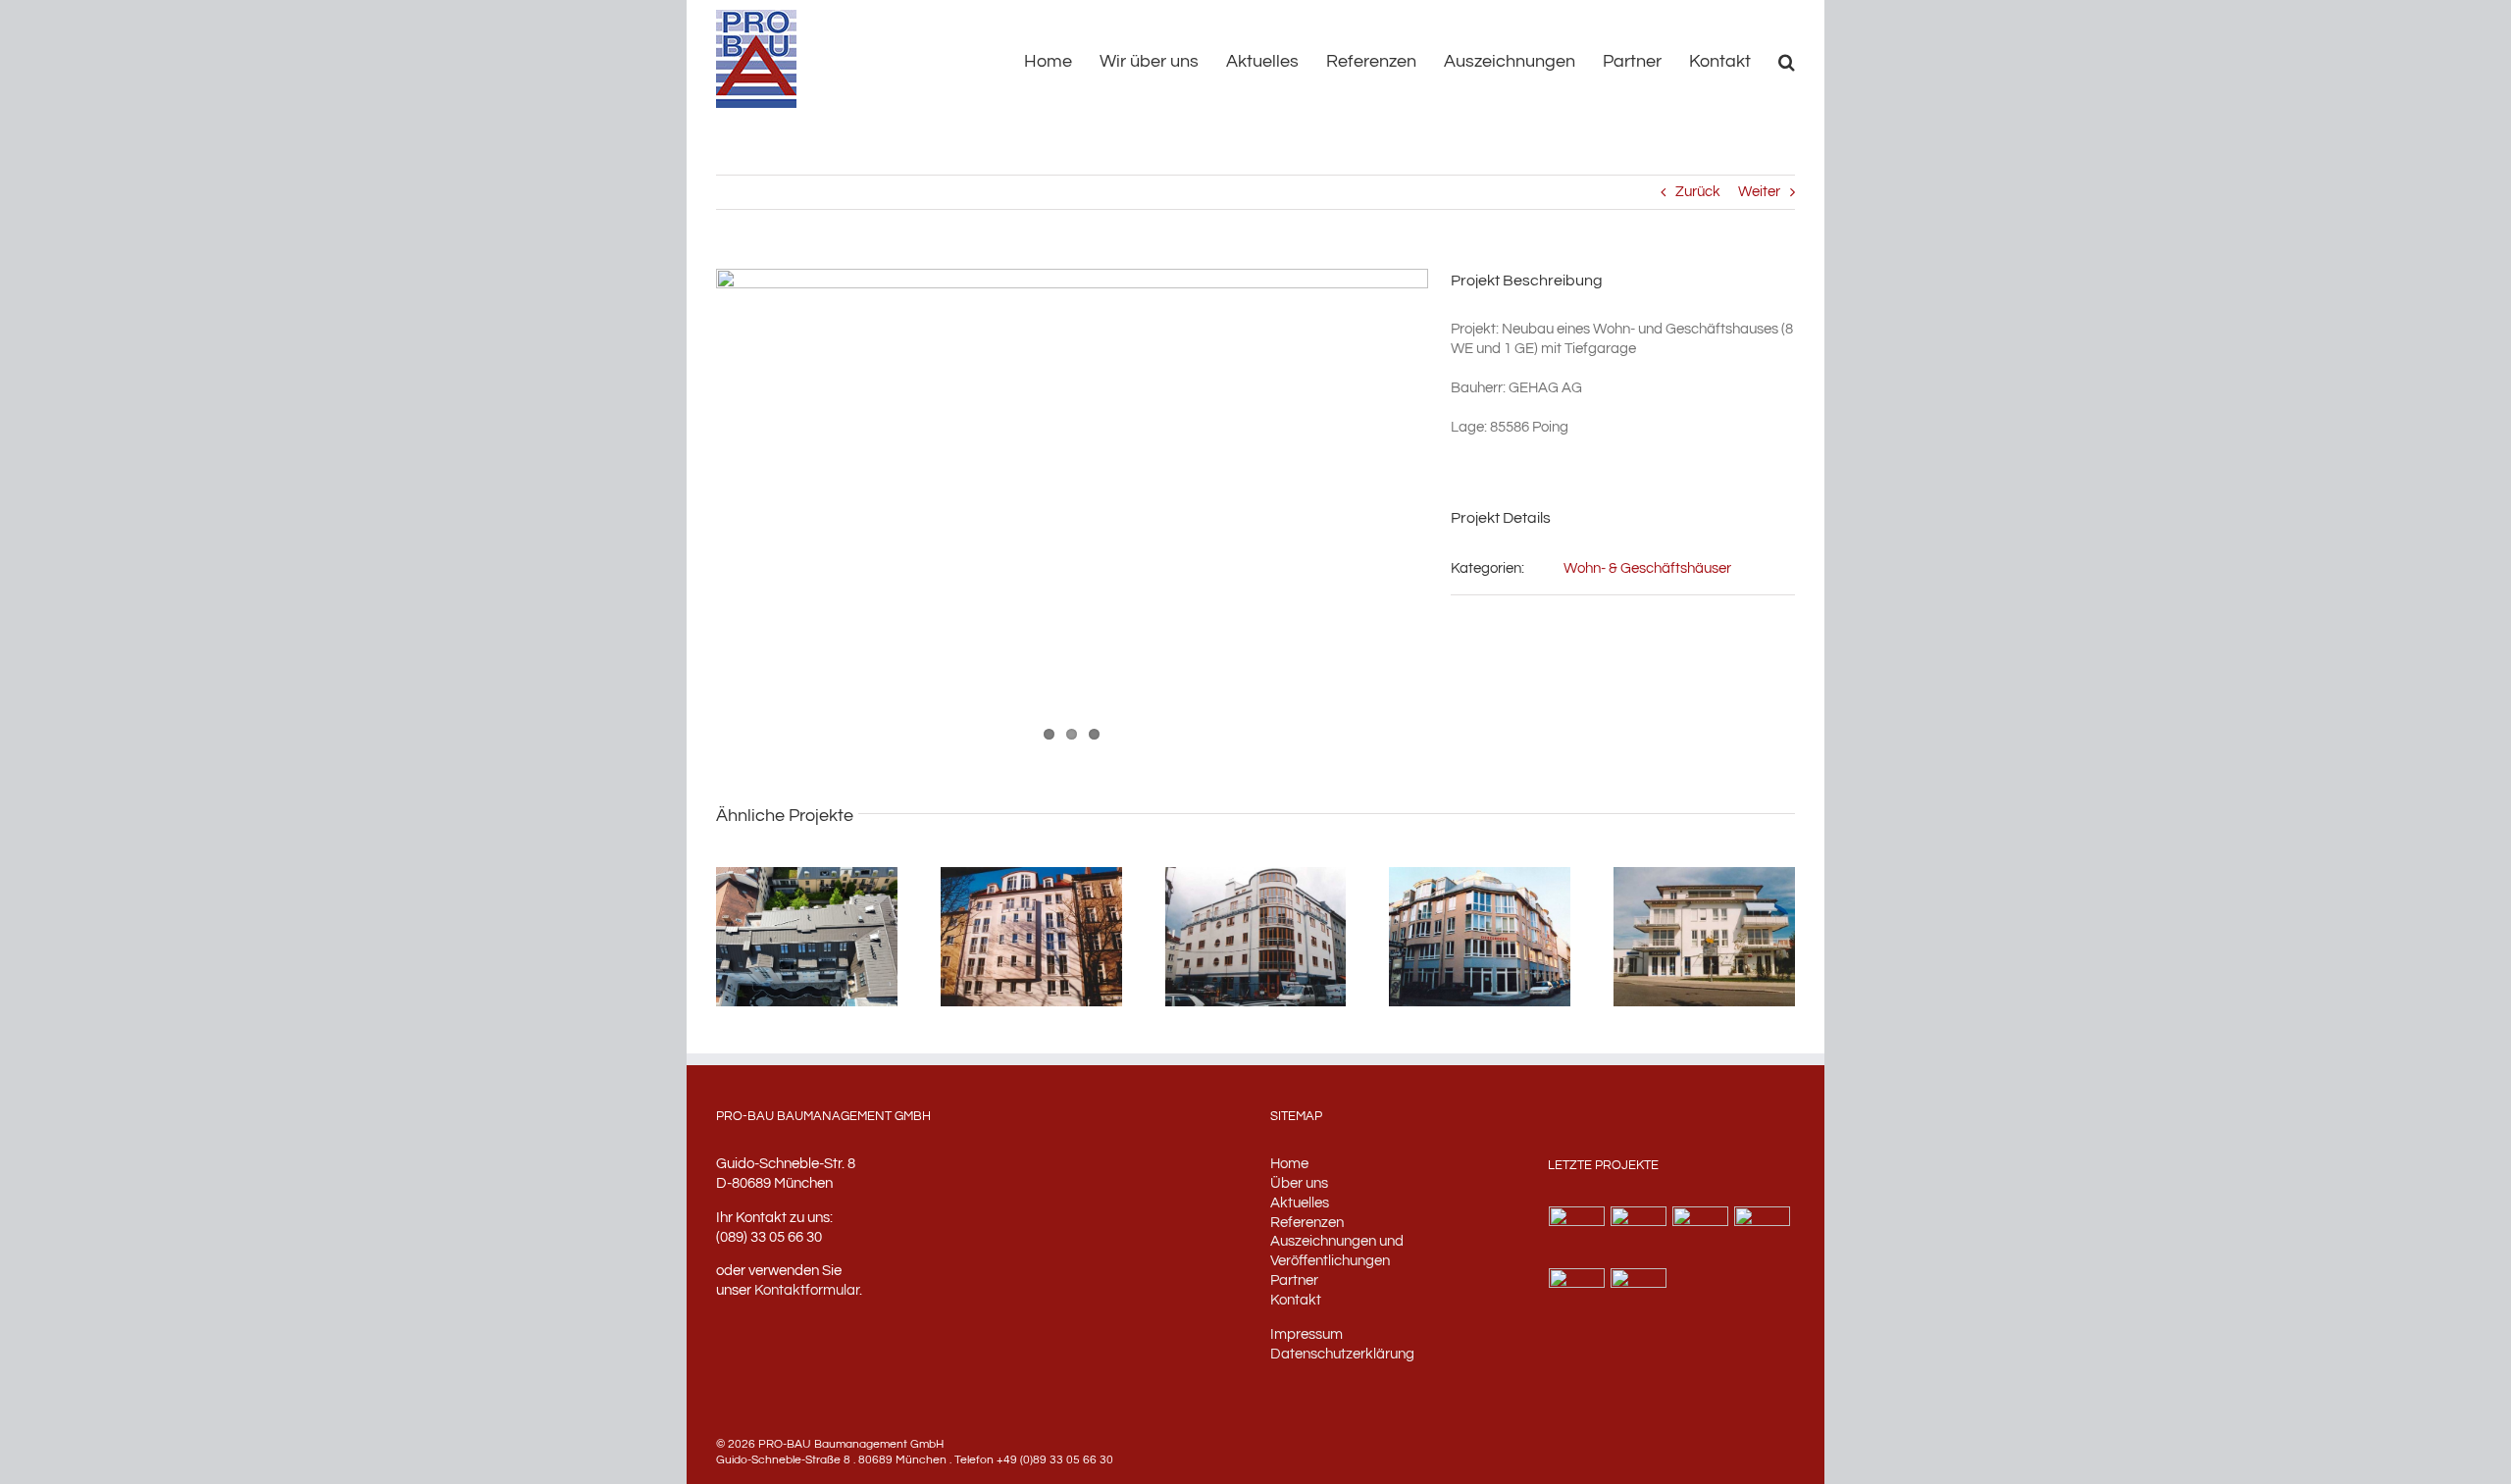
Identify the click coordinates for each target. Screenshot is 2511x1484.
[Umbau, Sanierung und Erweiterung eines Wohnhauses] (1763, 1234)
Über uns (1299, 1183)
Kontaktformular (807, 1290)
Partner (1294, 1280)
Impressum (1307, 1334)
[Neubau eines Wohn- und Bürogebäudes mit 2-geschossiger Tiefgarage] (1701, 1234)
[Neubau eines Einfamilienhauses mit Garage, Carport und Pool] (1639, 1234)
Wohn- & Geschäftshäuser (1647, 568)
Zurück (1698, 192)
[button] (1787, 60)
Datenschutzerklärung (1342, 1354)
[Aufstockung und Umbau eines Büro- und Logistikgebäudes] (1639, 1296)
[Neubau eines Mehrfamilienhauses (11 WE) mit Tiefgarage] (1577, 1234)
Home (1289, 1164)
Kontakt (1296, 1300)
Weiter (1759, 192)
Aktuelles (1300, 1203)
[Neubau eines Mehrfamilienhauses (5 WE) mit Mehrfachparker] (1577, 1296)
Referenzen (1307, 1223)
